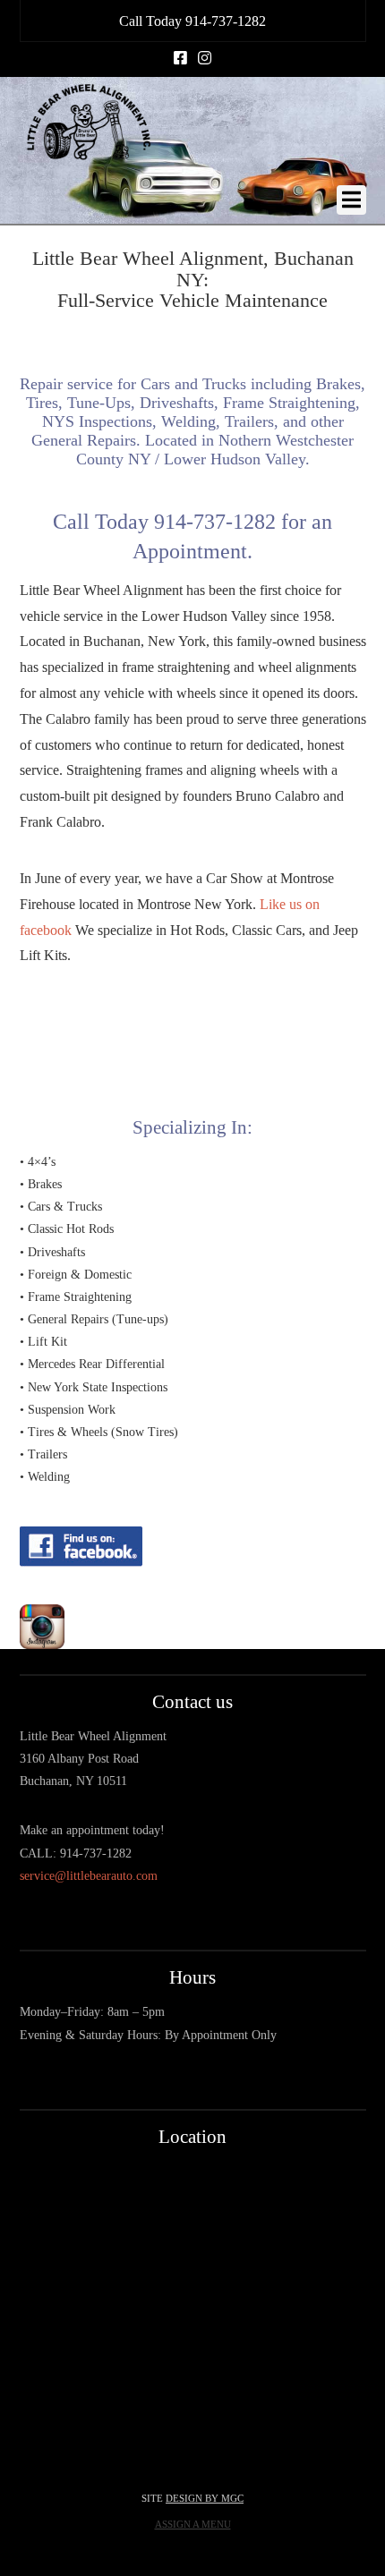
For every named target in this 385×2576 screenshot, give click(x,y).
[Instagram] (205, 58)
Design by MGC (205, 2498)
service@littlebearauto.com (89, 1876)
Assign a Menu (193, 2524)
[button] (351, 200)
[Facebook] (180, 58)
